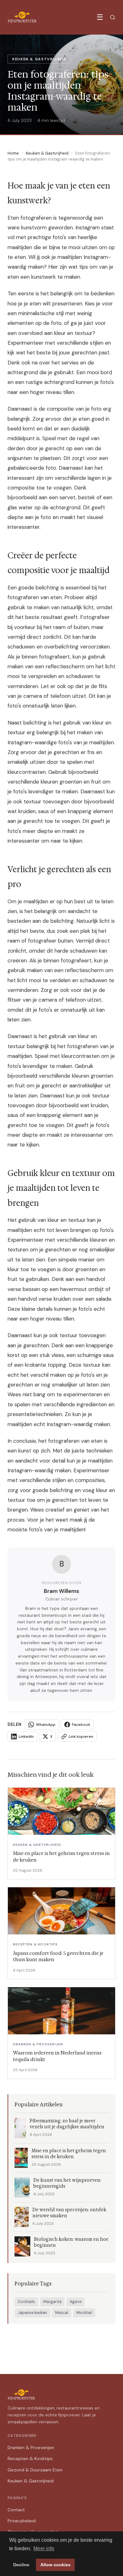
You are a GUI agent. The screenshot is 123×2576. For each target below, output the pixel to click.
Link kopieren (81, 1736)
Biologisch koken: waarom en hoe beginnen (71, 2242)
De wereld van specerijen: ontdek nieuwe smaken (69, 2213)
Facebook (81, 1725)
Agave (76, 2302)
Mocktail (84, 2313)
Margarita (52, 2302)
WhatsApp (46, 1725)
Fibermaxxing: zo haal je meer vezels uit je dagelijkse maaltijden (67, 2124)
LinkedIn (26, 1736)
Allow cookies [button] (56, 2565)
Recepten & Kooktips (30, 2458)
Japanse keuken (32, 2313)
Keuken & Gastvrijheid (47, 153)
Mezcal (62, 2313)
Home (13, 153)
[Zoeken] (113, 17)
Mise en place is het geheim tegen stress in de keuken (69, 2154)
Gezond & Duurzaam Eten (35, 2470)
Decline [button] (21, 2565)
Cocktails (26, 2302)
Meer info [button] (44, 2549)
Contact (16, 2510)
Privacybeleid (22, 2521)
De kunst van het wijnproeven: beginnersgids (67, 2183)
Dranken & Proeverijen (31, 2447)
